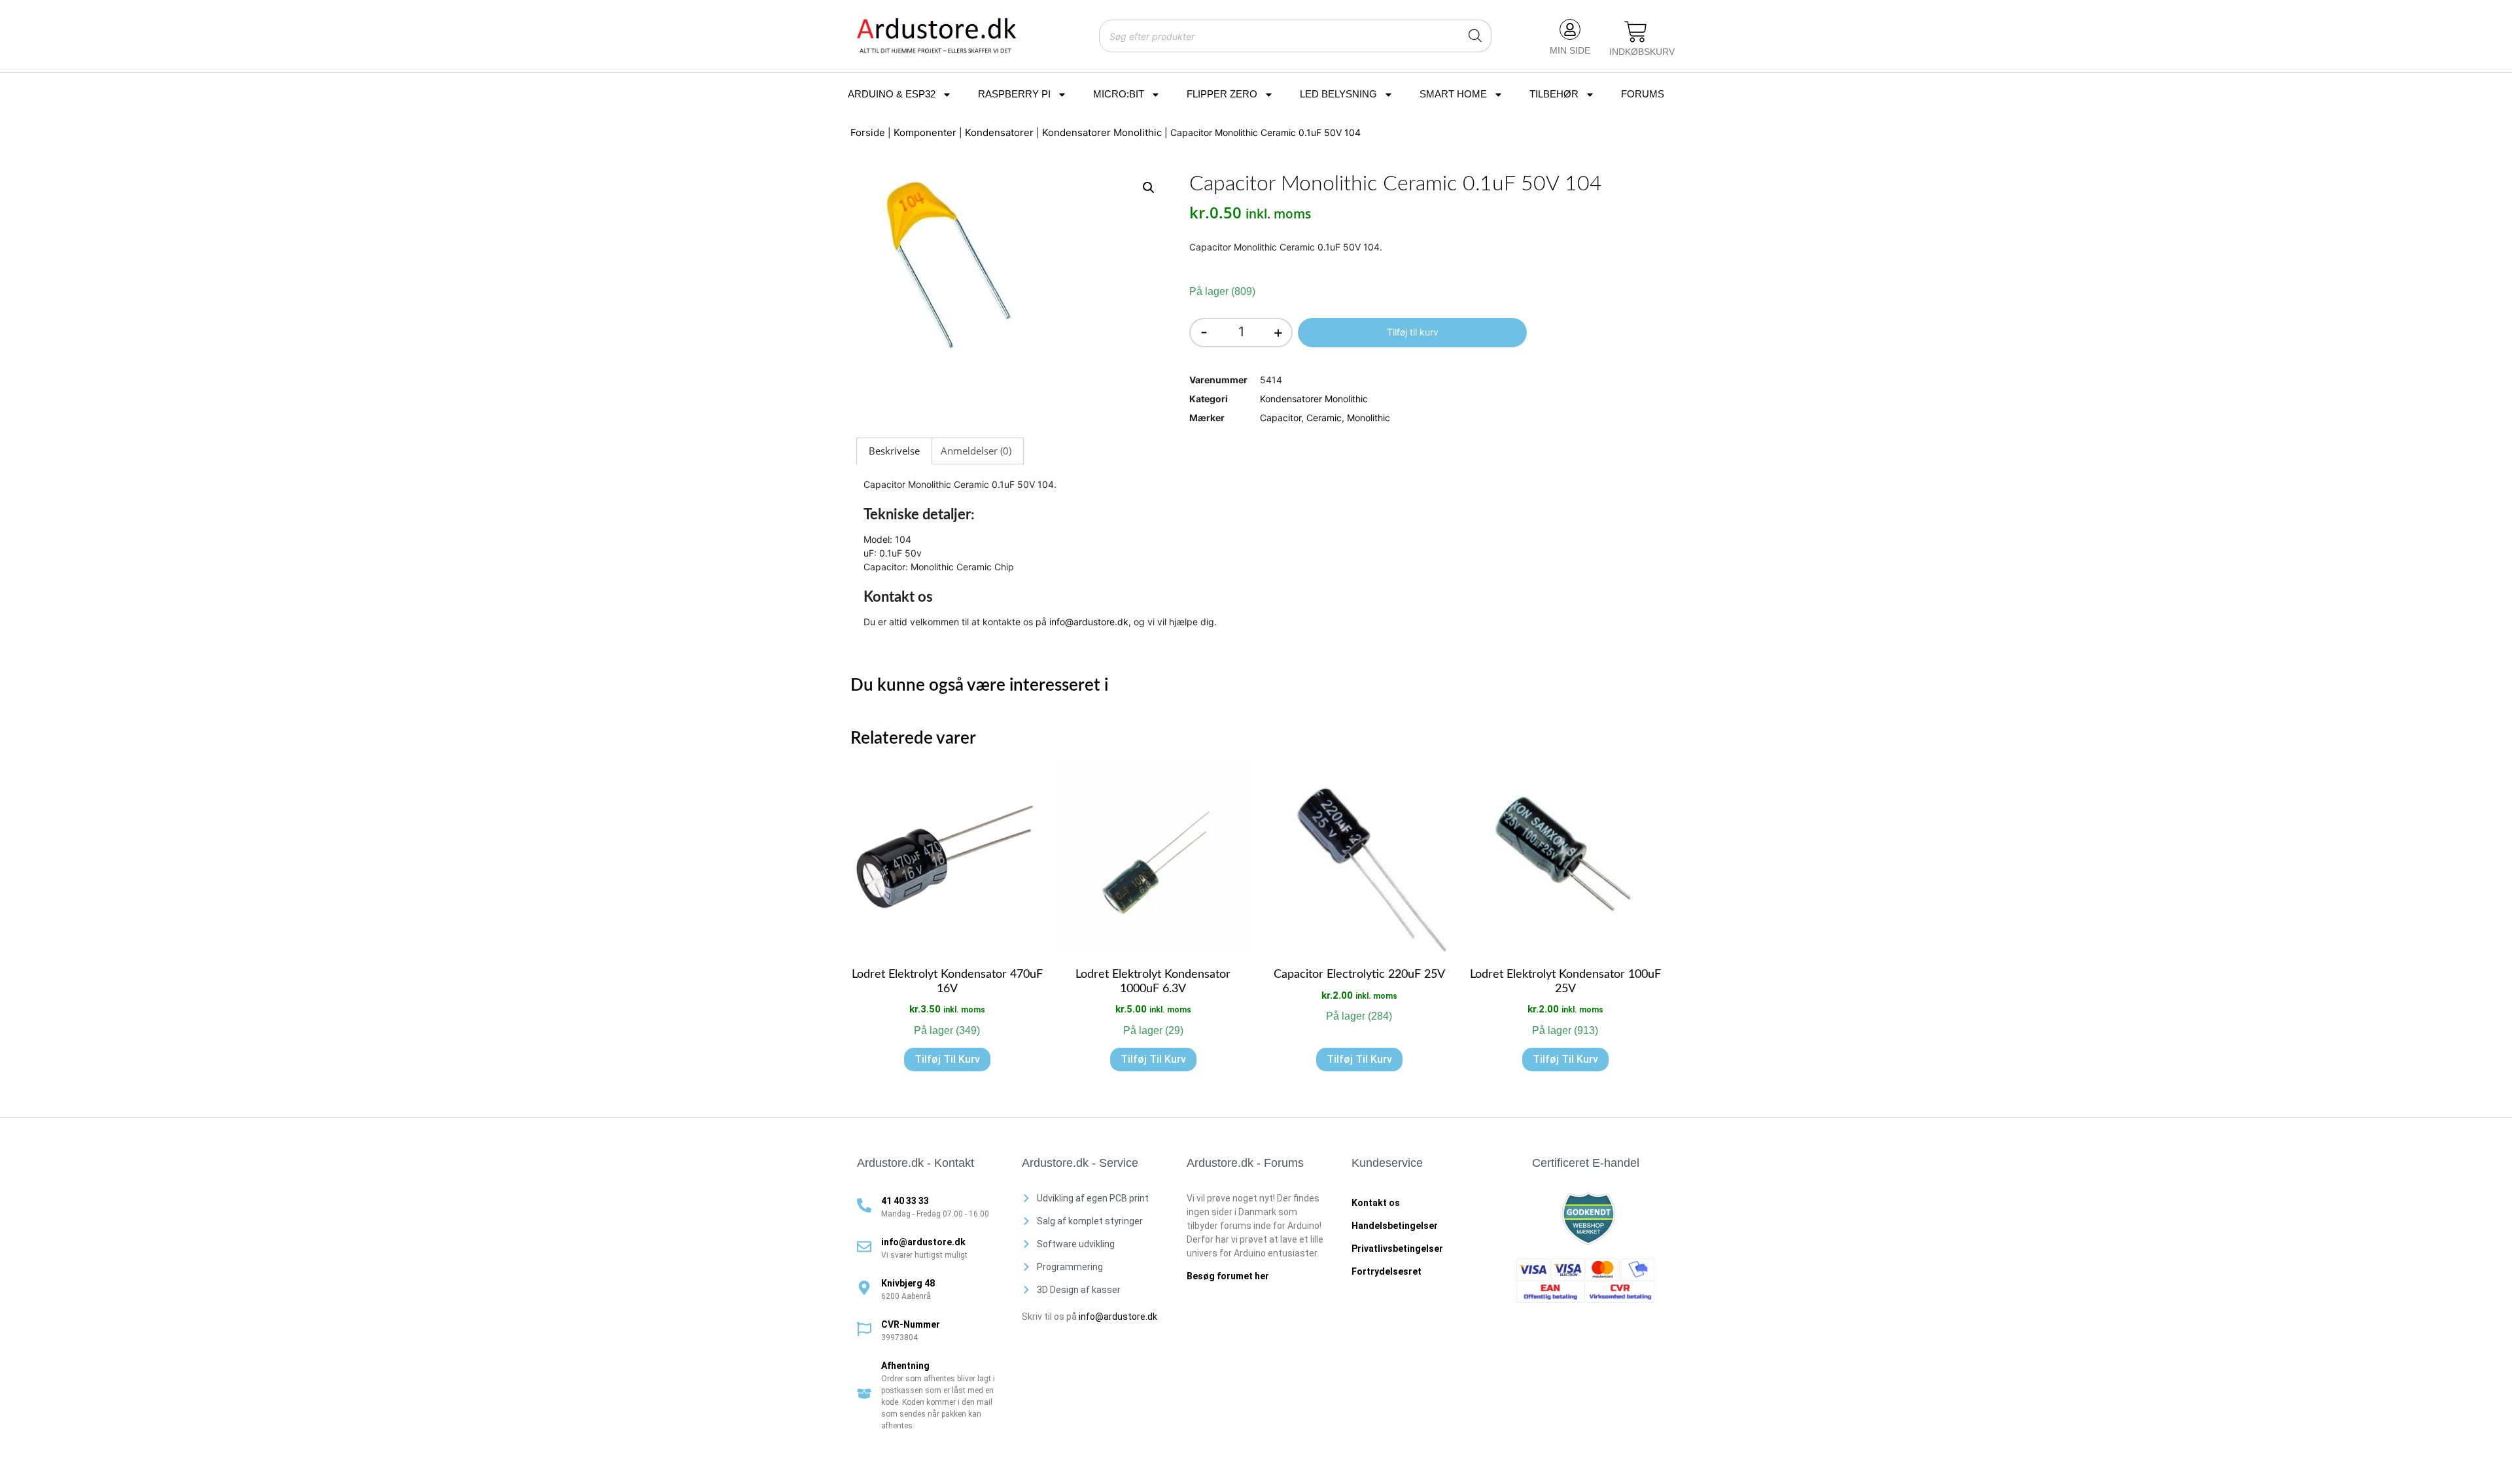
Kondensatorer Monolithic (1102, 132)
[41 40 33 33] (864, 1205)
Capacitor (1281, 418)
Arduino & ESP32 (892, 94)
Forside (868, 132)
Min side (1570, 50)
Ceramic (1324, 418)
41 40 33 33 (905, 1201)
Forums (1643, 94)
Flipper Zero (1222, 94)
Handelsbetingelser (1395, 1226)
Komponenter (925, 132)
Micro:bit (1119, 94)
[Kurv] (1636, 33)
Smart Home (1453, 94)
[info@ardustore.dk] (864, 1247)
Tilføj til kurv (1413, 332)
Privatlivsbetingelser (1397, 1249)
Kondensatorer (999, 132)
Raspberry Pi (1014, 94)
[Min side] (1570, 29)
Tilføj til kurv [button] (947, 1059)
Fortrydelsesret (1387, 1271)
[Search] (1475, 36)
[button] (1149, 188)
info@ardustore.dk (1089, 622)
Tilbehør (1554, 94)
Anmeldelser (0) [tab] (976, 451)
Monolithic (1369, 418)
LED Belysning (1338, 94)
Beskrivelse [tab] (894, 451)
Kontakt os (1376, 1203)
